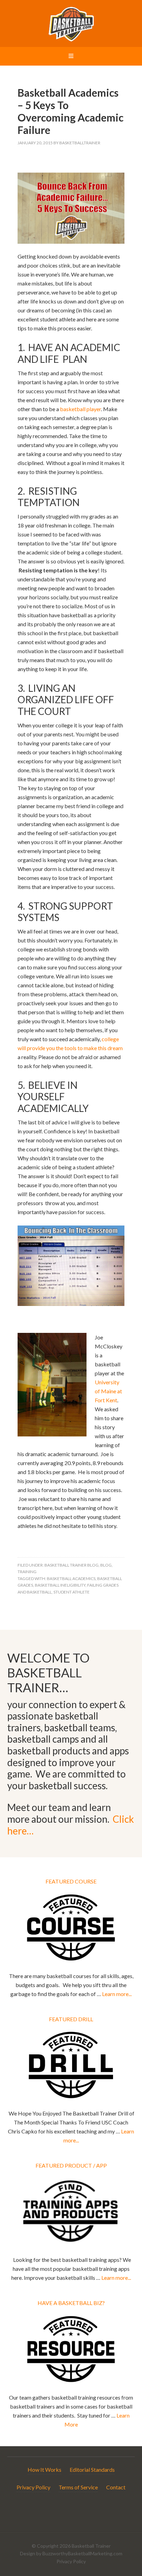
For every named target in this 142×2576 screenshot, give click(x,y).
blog (106, 1565)
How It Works (44, 2470)
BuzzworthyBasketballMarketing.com (82, 2553)
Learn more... (117, 1994)
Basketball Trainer (71, 24)
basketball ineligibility (60, 1585)
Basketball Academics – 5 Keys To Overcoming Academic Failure (70, 111)
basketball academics (71, 1578)
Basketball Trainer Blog (72, 1565)
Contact (116, 2487)
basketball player (80, 409)
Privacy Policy (33, 2487)
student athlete (72, 1592)
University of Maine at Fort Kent (108, 1391)
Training (27, 1572)
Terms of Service (78, 2487)
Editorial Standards (92, 2470)
